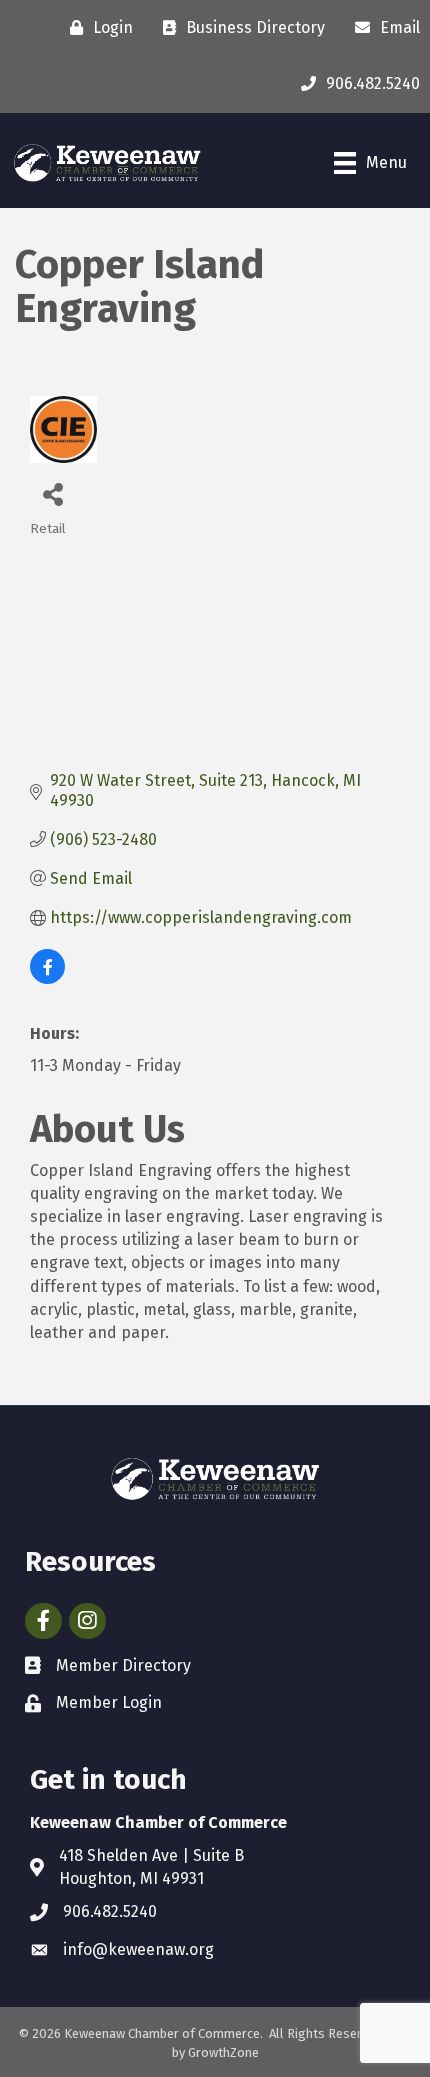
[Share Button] (52, 493)
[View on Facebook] (47, 978)
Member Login (109, 1702)
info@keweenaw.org (138, 1949)
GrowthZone (223, 2052)
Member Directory (123, 1665)
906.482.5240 (110, 1911)
